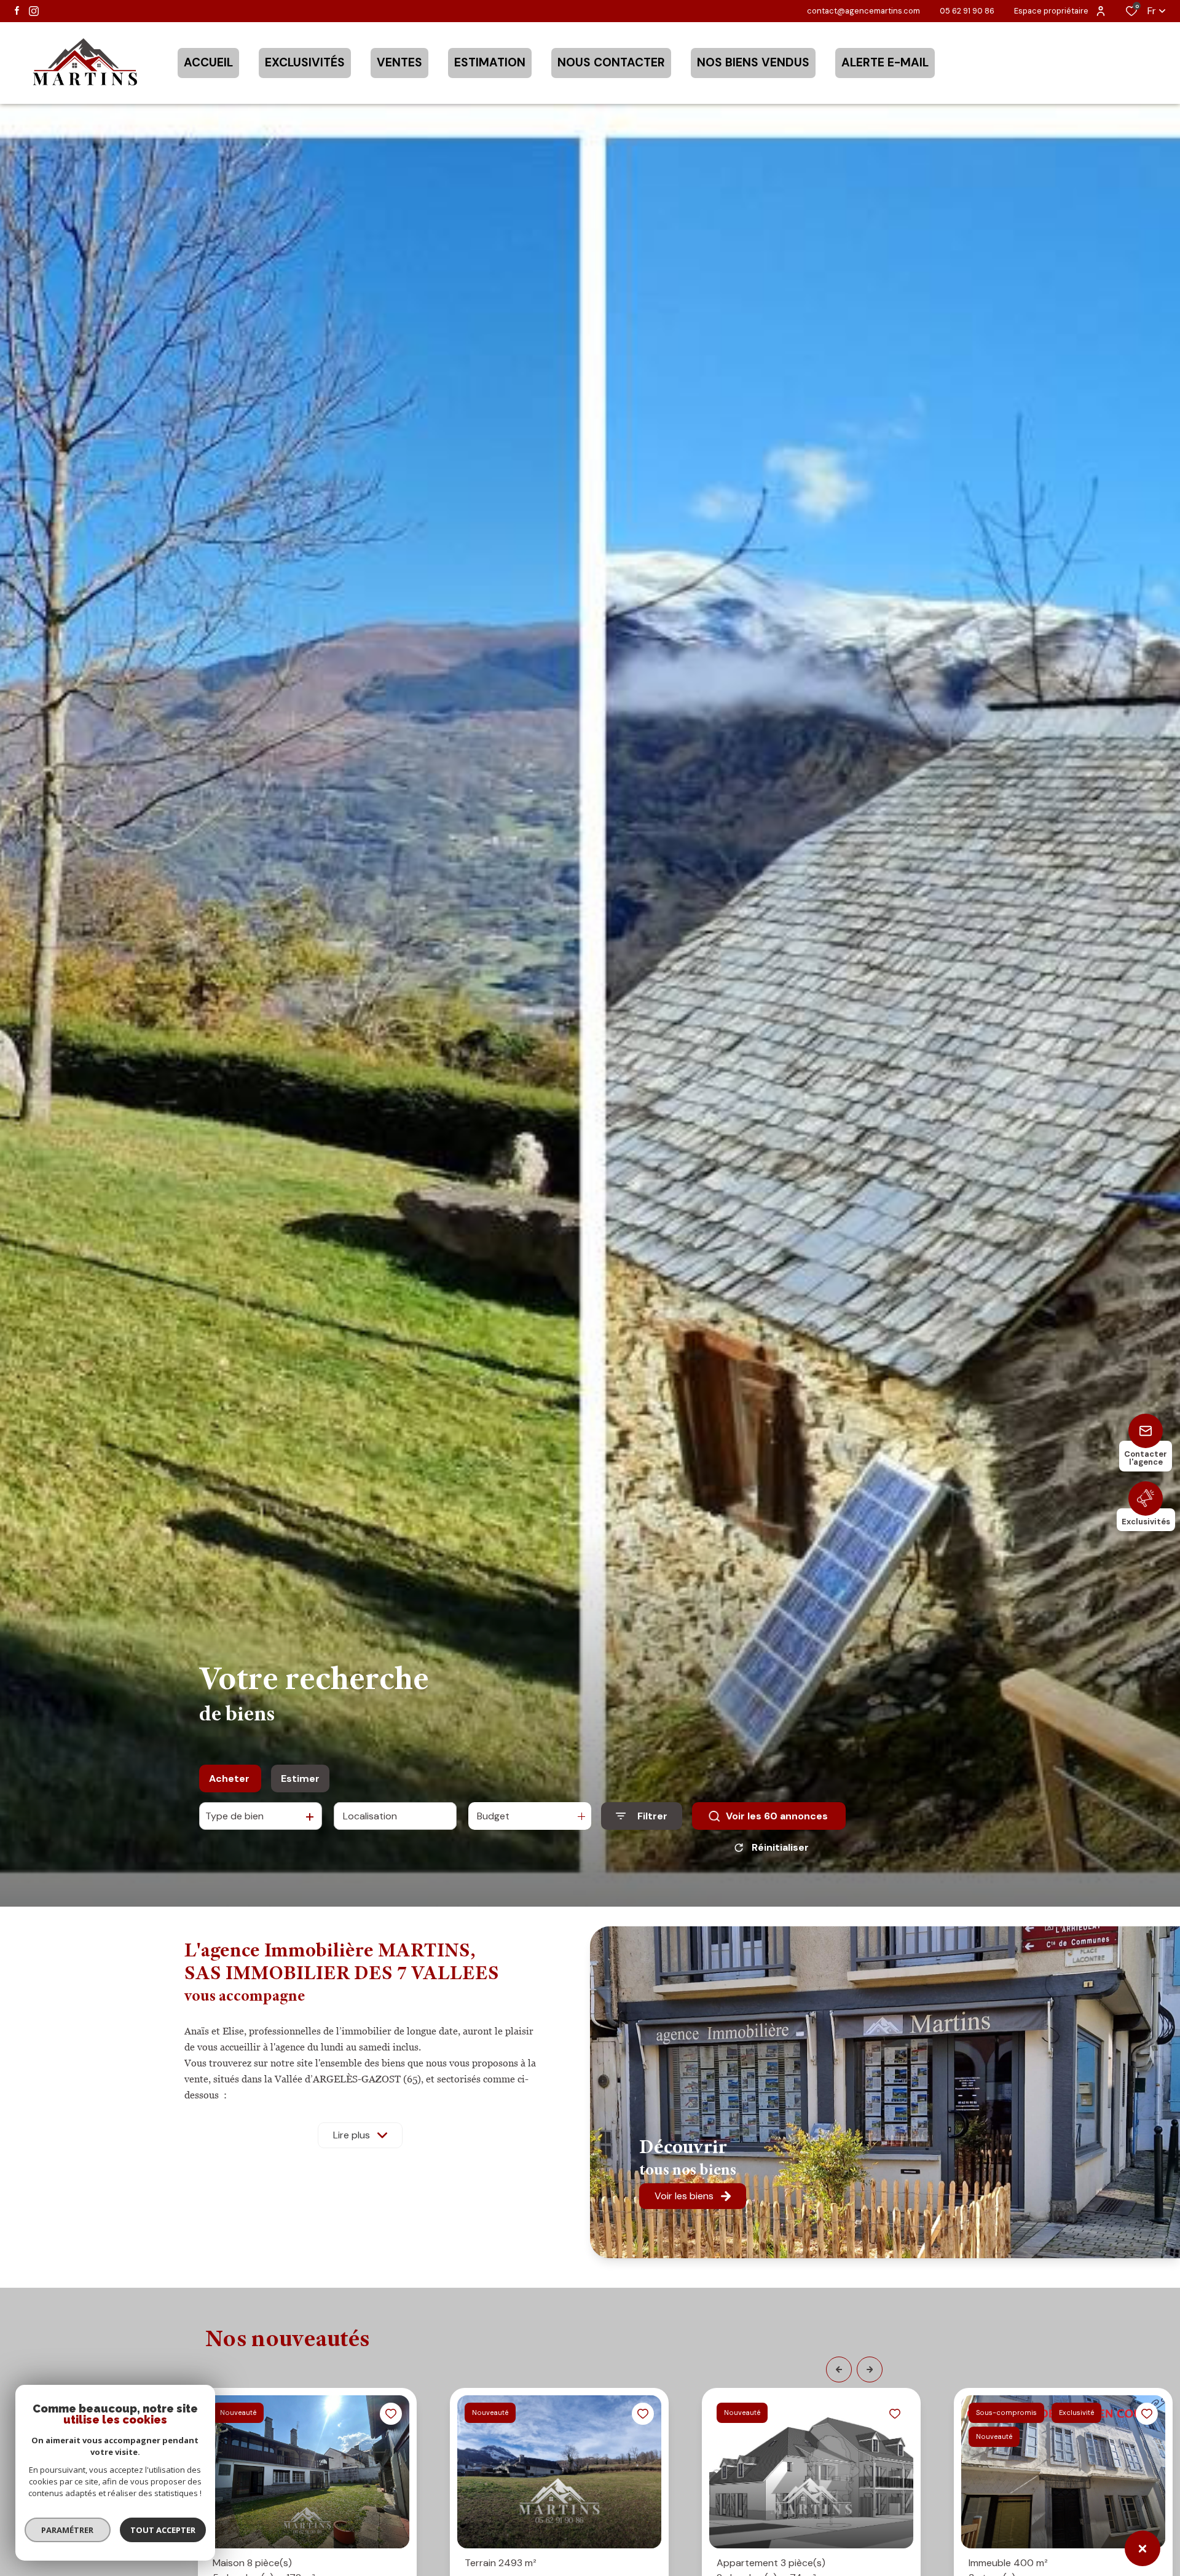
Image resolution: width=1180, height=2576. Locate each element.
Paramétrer (68, 2530)
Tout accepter (163, 2530)
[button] (839, 2369)
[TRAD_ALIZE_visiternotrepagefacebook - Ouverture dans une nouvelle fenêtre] (17, 10)
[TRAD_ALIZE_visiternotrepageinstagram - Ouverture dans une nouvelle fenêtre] (34, 11)
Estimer (300, 1778)
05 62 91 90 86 (967, 11)
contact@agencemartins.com (863, 11)
